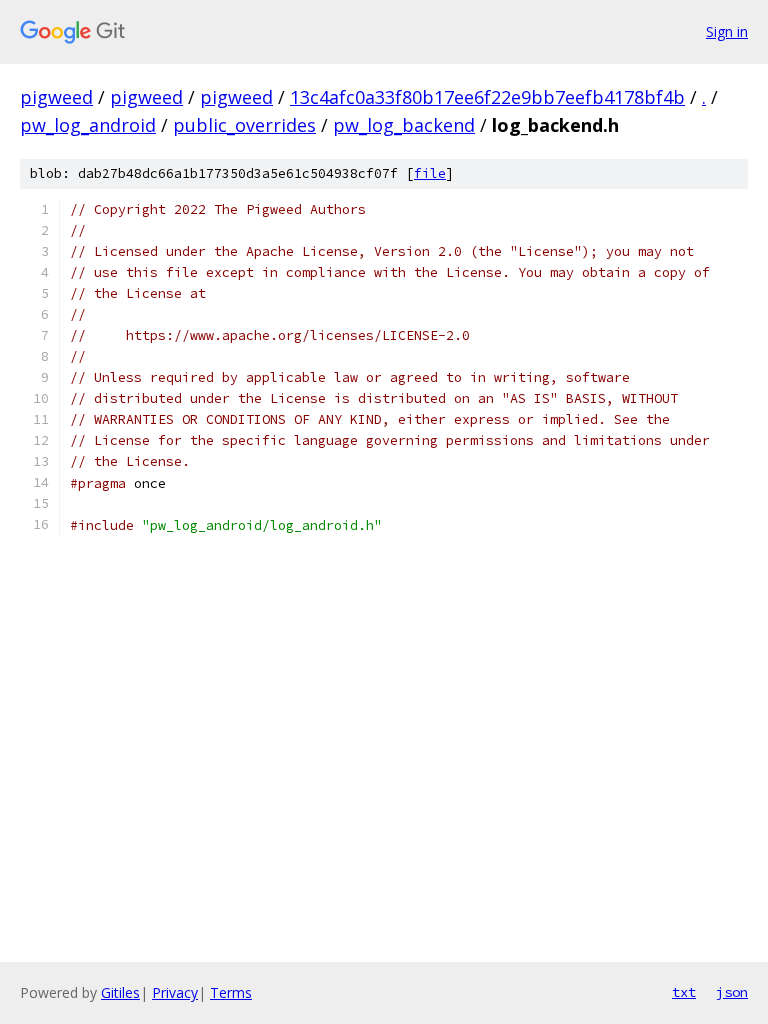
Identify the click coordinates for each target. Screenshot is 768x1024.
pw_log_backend (404, 125)
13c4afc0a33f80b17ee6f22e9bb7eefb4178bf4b (487, 97)
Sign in (727, 31)
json (732, 992)
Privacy (175, 992)
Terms (231, 992)
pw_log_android (88, 125)
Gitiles (120, 992)
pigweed (56, 97)
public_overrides (244, 125)
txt (684, 992)
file (430, 173)
